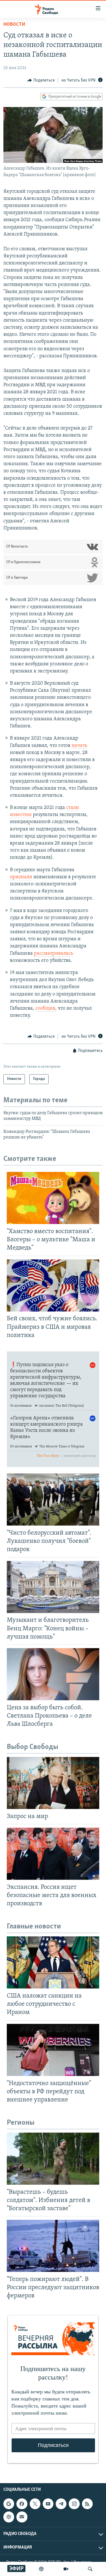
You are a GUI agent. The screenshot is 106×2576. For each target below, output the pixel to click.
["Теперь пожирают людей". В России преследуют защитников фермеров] (53, 2246)
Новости (14, 25)
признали (21, 877)
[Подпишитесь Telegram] (61, 2504)
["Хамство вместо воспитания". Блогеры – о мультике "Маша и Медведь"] (53, 1198)
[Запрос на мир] (53, 1783)
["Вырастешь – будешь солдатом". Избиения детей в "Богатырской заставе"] (53, 2159)
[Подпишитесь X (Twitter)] (35, 2504)
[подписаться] (22, 2517)
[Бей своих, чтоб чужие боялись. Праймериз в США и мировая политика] (53, 1285)
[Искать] (90, 2569)
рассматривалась (54, 954)
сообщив (45, 1009)
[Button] (41, 80)
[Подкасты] (9, 2517)
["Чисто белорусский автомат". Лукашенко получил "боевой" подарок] (53, 1500)
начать (79, 746)
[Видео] (66, 2569)
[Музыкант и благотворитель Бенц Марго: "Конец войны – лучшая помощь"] (53, 1587)
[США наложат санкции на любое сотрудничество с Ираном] (53, 1962)
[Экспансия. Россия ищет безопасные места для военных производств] (53, 1854)
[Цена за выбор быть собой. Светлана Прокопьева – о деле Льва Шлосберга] (53, 1674)
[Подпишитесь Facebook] (22, 2504)
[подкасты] (41, 2569)
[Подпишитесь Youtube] (48, 2504)
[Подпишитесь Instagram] (74, 2504)
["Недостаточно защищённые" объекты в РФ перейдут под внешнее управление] (53, 2050)
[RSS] (87, 2504)
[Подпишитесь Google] (9, 2504)
